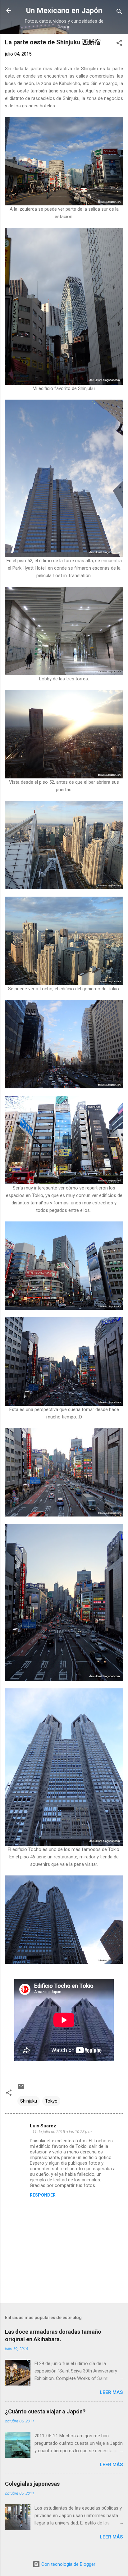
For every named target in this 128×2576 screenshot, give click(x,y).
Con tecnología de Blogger (68, 2564)
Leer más (111, 2392)
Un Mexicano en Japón (64, 11)
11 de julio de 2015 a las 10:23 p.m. (62, 2132)
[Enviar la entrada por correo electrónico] (21, 2089)
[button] (119, 44)
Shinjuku (29, 2101)
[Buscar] (119, 13)
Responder (43, 2195)
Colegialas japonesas (32, 2484)
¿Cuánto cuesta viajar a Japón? (45, 2411)
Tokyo (51, 2101)
